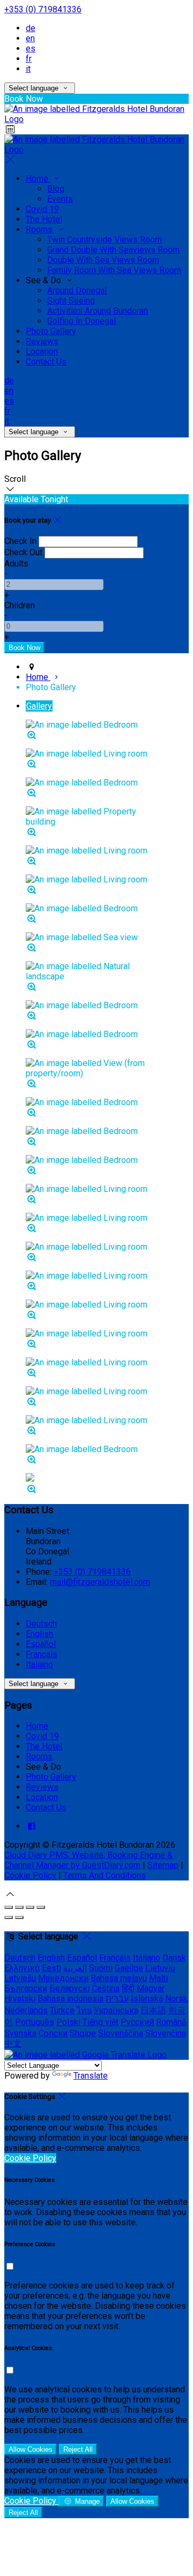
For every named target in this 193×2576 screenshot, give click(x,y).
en (30, 38)
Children (20, 605)
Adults (16, 564)
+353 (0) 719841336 (43, 9)
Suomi (101, 1968)
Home (38, 179)
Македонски (63, 1978)
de (31, 28)
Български (26, 1988)
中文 (13, 2044)
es (31, 48)
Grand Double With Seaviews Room (113, 250)
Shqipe (83, 2033)
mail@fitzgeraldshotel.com (100, 1582)
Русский (137, 2022)
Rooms (40, 229)
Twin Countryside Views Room (105, 240)
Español (41, 1644)
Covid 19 (42, 209)
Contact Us (46, 362)
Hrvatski (20, 1999)
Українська (116, 2010)
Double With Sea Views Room (103, 260)
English (39, 1634)
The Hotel (44, 219)
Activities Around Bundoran (98, 311)
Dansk (174, 1958)
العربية (75, 1968)
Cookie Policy (30, 1875)
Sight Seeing (71, 301)
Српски (53, 2033)
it (28, 69)
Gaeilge (129, 1968)
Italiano (39, 1664)
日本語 (153, 2010)
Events (60, 199)
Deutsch (41, 1624)
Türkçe (62, 2010)
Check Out (23, 552)
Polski (68, 2022)
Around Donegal (77, 290)
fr (29, 59)
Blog (56, 189)
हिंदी (128, 1988)
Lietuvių (160, 1968)
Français (42, 1654)
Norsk (176, 1999)
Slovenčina (166, 2033)
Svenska (20, 2033)
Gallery (39, 706)
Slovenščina (121, 2033)
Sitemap (163, 1865)
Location (42, 352)
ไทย (84, 2010)
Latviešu (20, 1978)
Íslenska (147, 1999)
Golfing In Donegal (81, 321)
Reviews (42, 341)
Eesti (51, 1968)
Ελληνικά (22, 1968)
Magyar (151, 1988)
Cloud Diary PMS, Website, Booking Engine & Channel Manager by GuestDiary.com (88, 1860)
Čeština (106, 1988)
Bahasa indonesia (70, 1999)
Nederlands (26, 2010)
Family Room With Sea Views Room (114, 270)
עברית (117, 1999)
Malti (158, 1978)
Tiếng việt (101, 2022)
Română (171, 2022)
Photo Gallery (51, 331)
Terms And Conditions (105, 1875)
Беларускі (69, 1988)
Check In (20, 541)
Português (35, 2022)
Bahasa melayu (119, 1978)
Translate (91, 2076)
